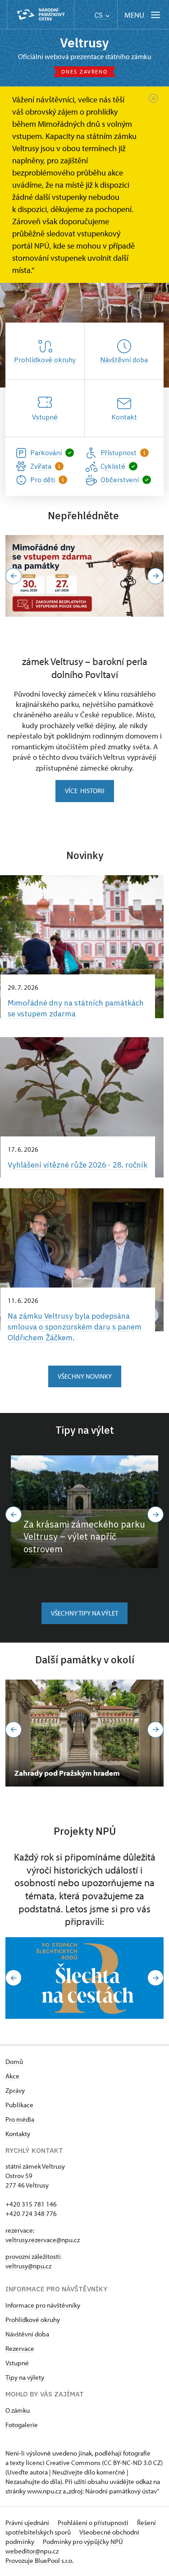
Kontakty (18, 2134)
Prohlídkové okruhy (33, 2320)
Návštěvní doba (27, 2334)
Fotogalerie (22, 2425)
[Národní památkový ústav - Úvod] (41, 15)
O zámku (18, 2410)
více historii (85, 791)
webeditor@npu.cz (32, 2551)
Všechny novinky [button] (85, 1376)
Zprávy (15, 2090)
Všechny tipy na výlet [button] (84, 1613)
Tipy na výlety (25, 2377)
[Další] (155, 1514)
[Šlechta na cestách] (84, 1978)
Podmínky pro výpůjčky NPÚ (83, 2541)
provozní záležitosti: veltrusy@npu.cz (33, 2261)
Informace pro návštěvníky (43, 2305)
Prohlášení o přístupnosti (94, 2523)
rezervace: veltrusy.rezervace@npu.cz (43, 2235)
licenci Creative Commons (63, 2463)
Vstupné (17, 2363)
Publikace (19, 2105)
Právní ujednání (28, 2523)
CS (100, 15)
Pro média (20, 2119)
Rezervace (20, 2348)
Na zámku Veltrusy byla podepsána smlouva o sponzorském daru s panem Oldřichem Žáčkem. (75, 1327)
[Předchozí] (14, 1514)
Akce (12, 2076)
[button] (14, 576)
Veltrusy (84, 43)
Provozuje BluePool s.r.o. (39, 2560)
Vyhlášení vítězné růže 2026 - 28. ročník (78, 1165)
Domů (14, 2061)
